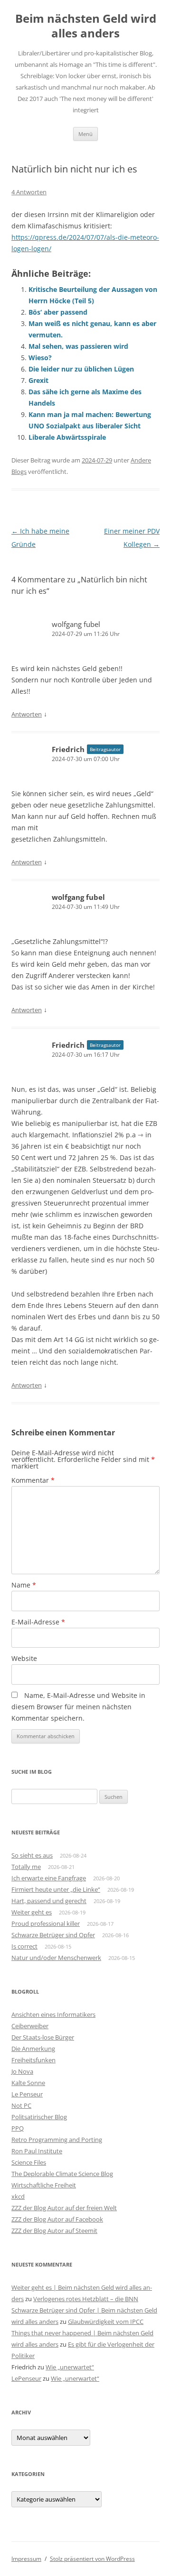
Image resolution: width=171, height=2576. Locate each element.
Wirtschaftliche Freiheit (44, 2185)
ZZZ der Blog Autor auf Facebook (57, 2219)
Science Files (29, 2162)
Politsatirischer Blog (39, 2117)
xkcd (18, 2196)
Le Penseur (27, 2094)
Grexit (38, 380)
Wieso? (40, 358)
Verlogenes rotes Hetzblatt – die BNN (86, 2299)
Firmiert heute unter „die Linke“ (56, 1889)
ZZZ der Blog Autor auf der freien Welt (64, 2208)
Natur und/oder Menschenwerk (56, 1958)
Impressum (26, 2559)
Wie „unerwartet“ (70, 2367)
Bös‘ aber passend (58, 312)
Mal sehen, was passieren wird (78, 346)
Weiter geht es (32, 1912)
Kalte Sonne (28, 2083)
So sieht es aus (32, 1855)
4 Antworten (29, 192)
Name (24, 1585)
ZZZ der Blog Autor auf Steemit (54, 2231)
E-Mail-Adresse (38, 1622)
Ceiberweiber (30, 2026)
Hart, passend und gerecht (49, 1901)
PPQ (18, 2128)
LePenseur (26, 2378)
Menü (85, 134)
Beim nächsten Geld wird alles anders (86, 26)
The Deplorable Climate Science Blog (62, 2174)
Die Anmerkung (33, 2049)
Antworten (27, 714)
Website (24, 1658)
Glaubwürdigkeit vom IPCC (106, 2322)
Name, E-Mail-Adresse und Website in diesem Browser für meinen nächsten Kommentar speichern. (78, 1707)
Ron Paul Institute (37, 2151)
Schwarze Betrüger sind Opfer (53, 1935)
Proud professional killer (46, 1923)
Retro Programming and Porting (57, 2140)
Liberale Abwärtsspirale (67, 437)
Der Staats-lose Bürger (43, 2037)
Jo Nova (22, 2071)
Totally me (26, 1867)
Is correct (24, 1946)
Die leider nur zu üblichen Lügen (81, 369)
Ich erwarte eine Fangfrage (49, 1878)
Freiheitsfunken (33, 2060)
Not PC (21, 2105)
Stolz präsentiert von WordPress (92, 2559)
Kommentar (33, 1480)
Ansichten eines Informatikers (53, 2014)
